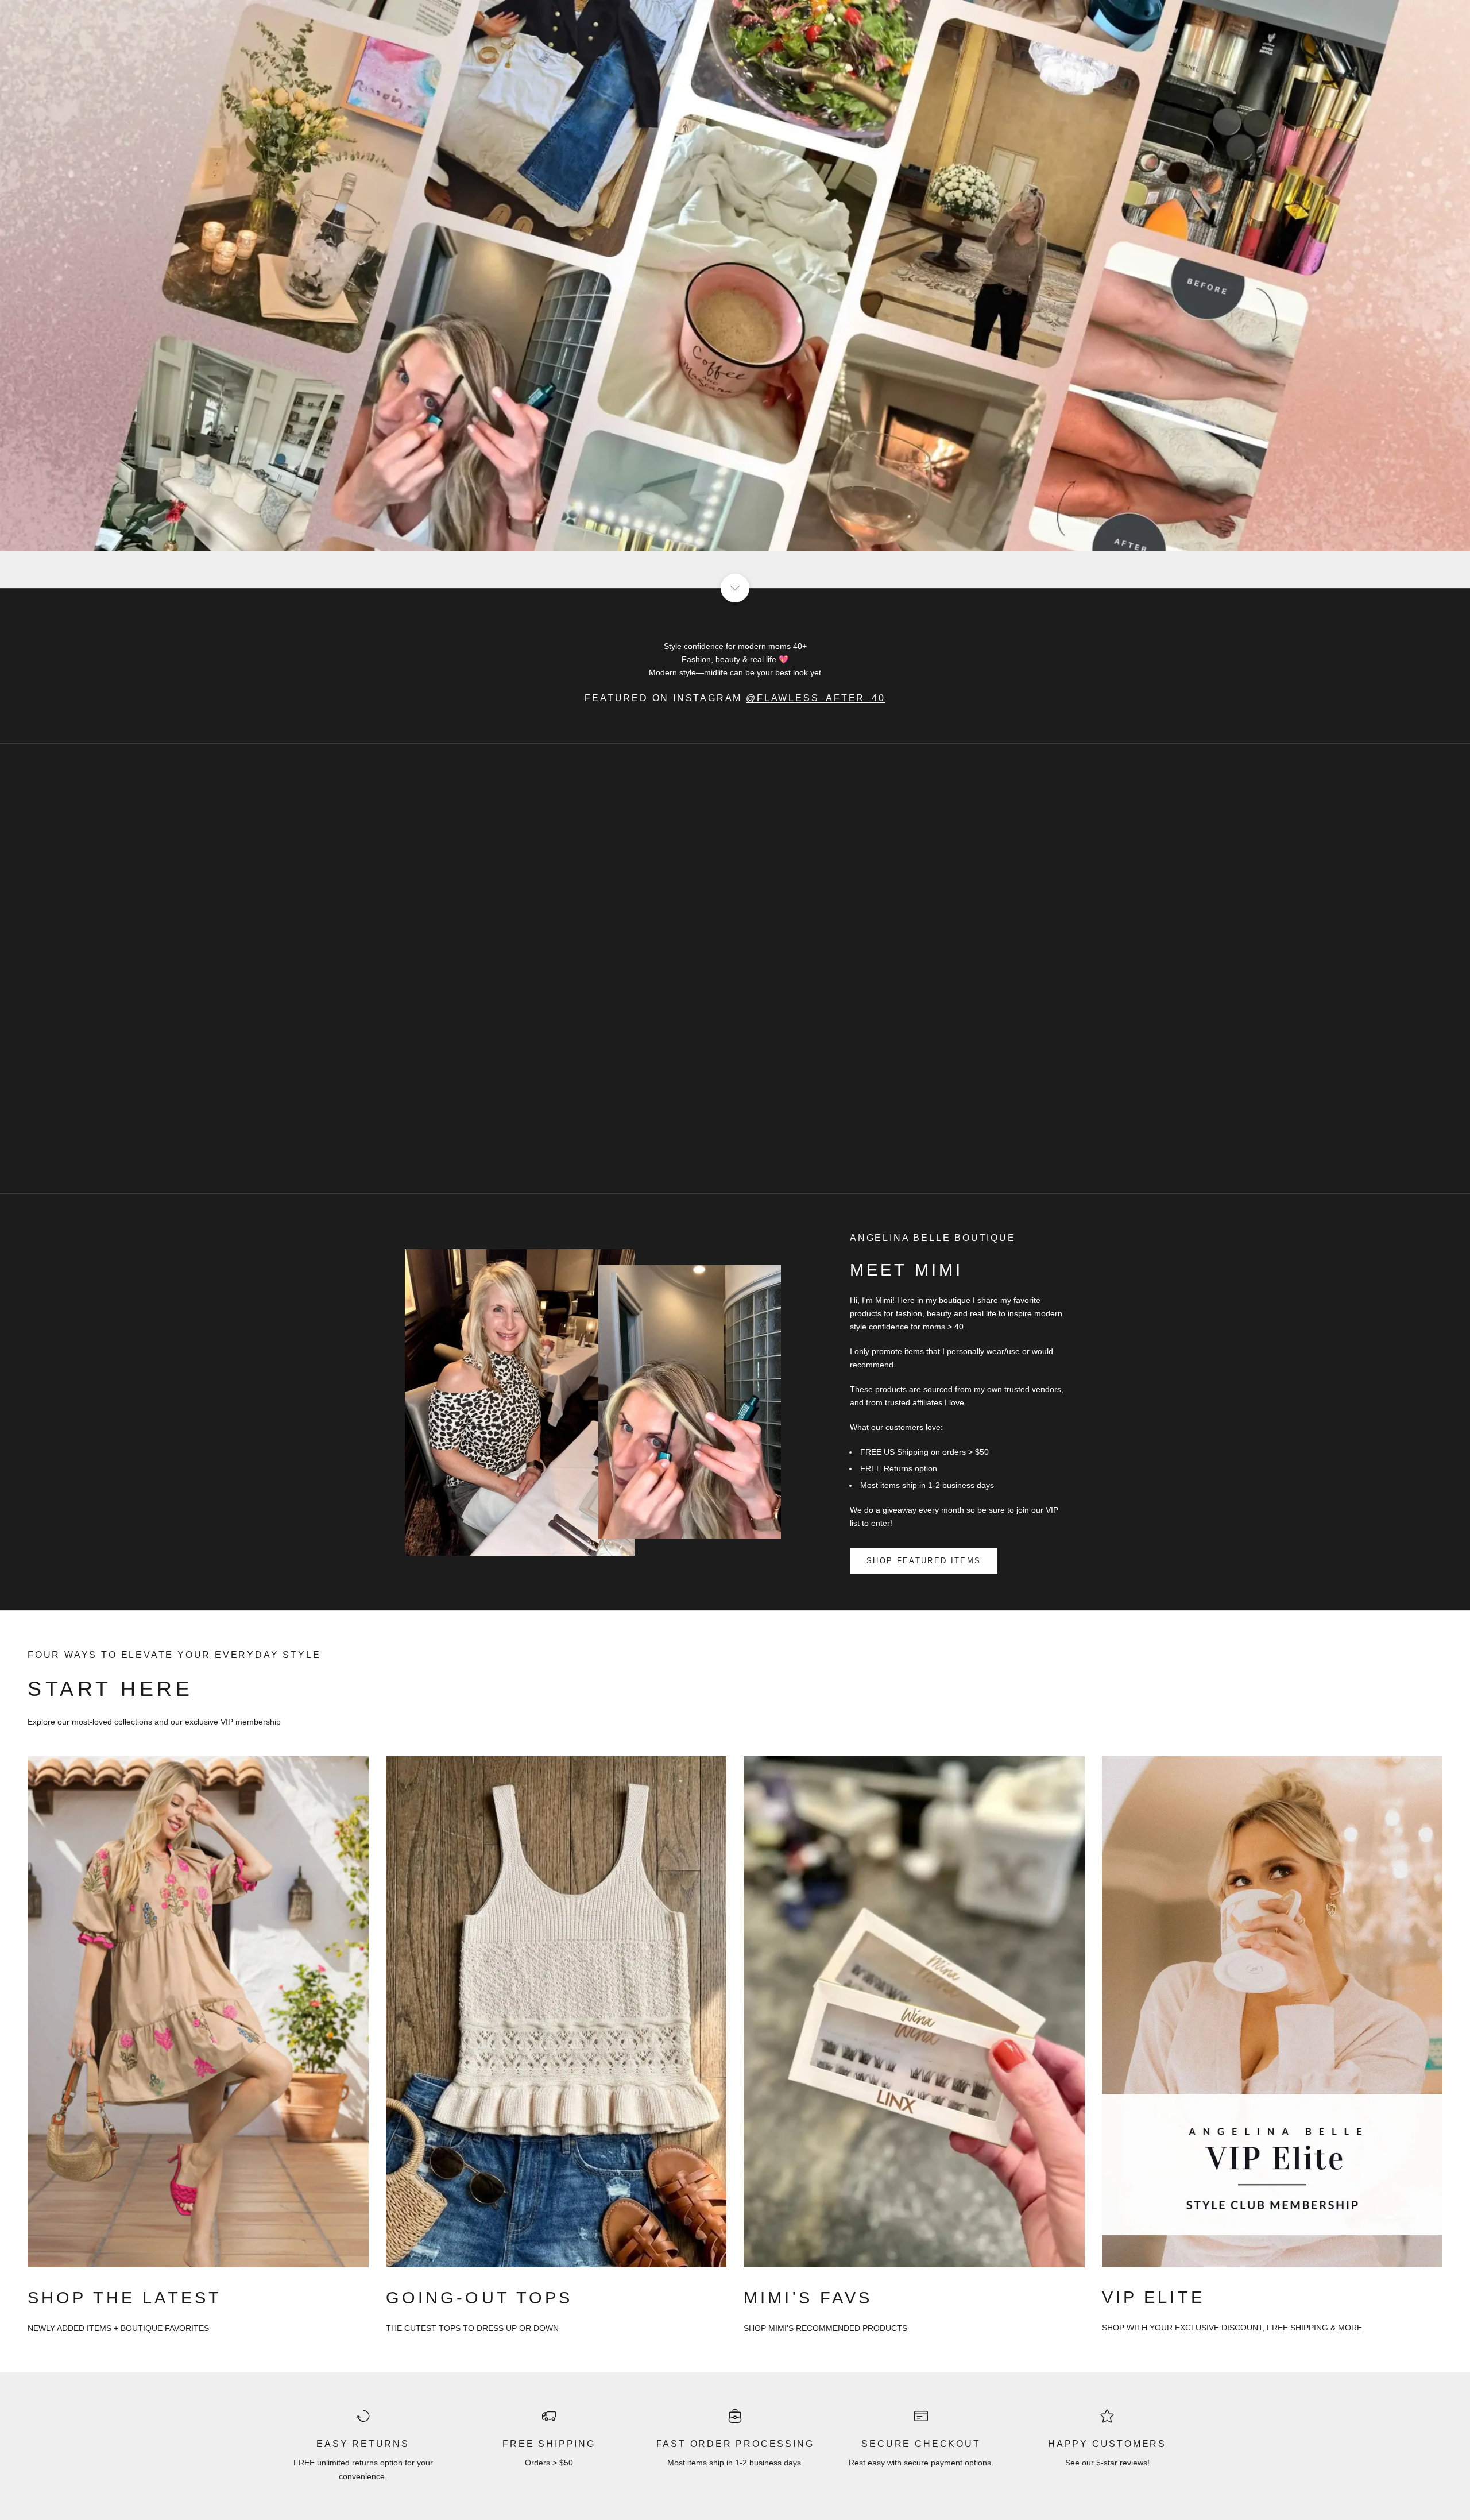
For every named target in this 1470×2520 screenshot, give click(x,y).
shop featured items (924, 1561)
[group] (735, 294)
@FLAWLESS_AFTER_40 (816, 698)
